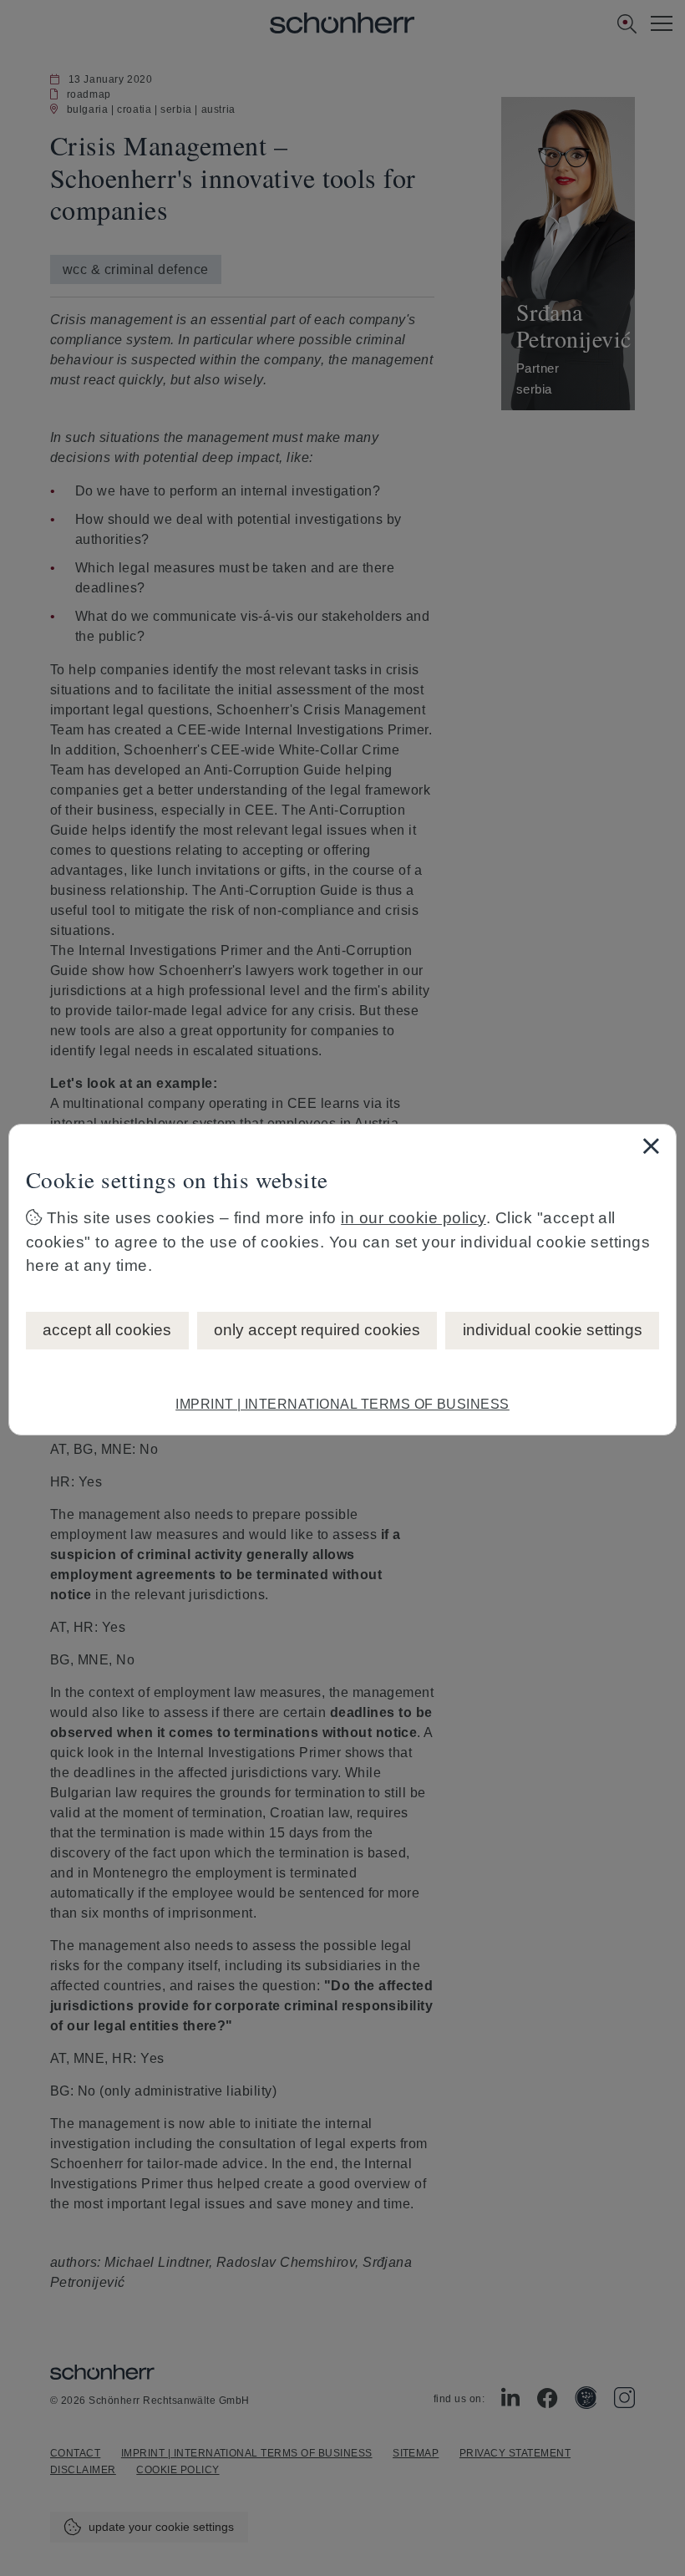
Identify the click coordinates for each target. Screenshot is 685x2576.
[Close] (651, 1146)
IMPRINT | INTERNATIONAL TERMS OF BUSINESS (342, 1404)
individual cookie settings (553, 1330)
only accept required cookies (317, 1330)
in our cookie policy (414, 1218)
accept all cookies (107, 1330)
